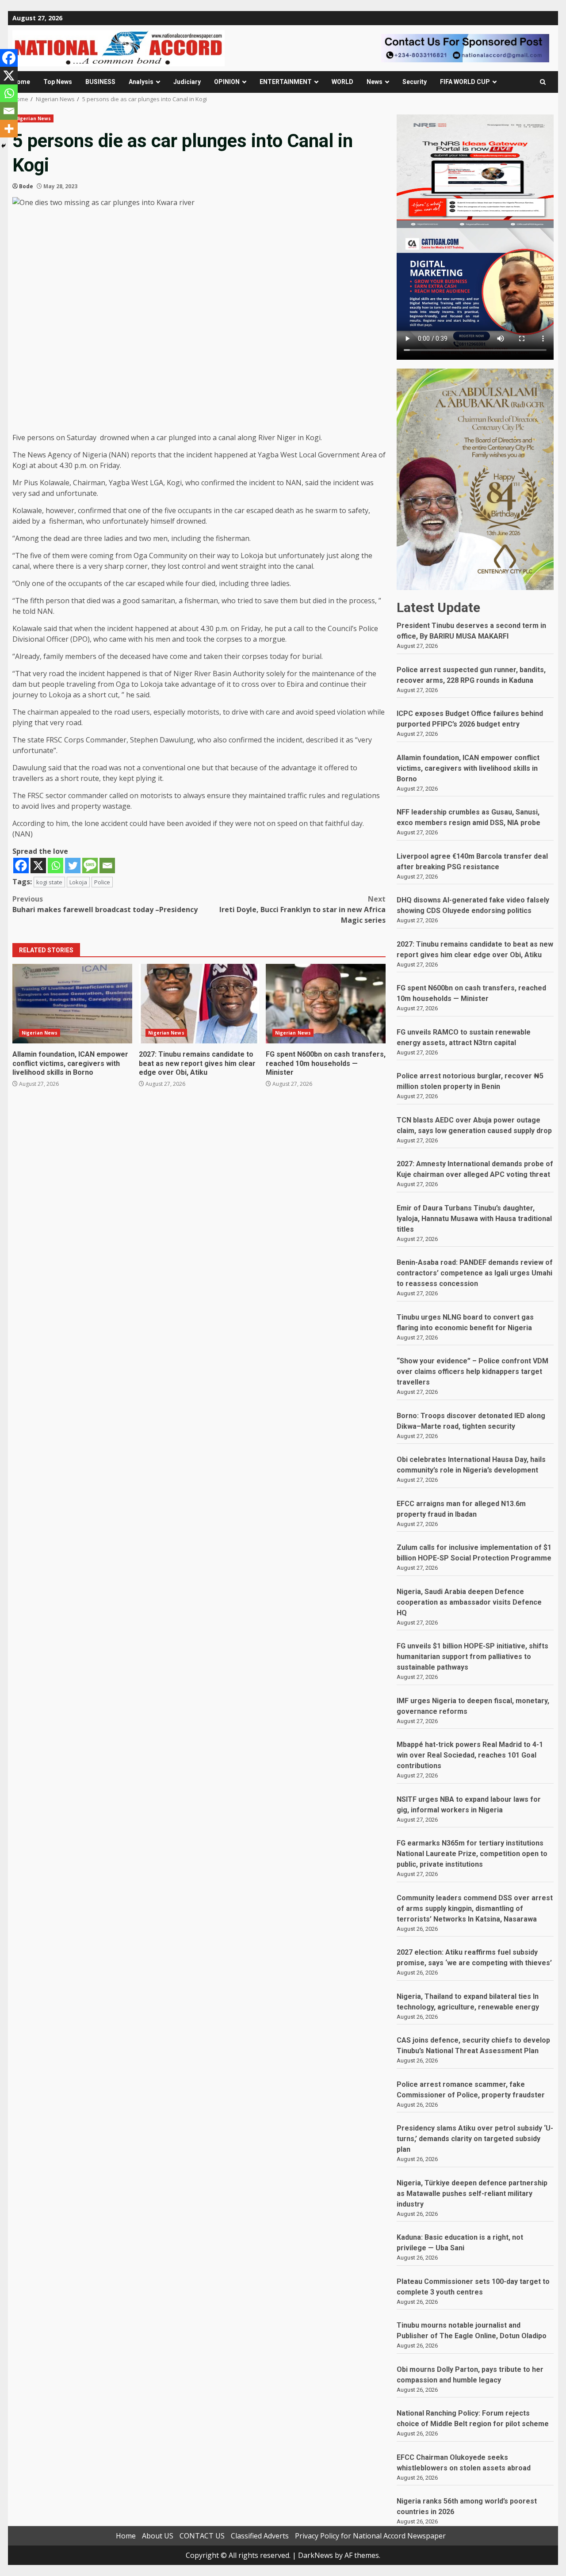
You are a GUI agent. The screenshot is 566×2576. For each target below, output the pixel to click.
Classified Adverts (260, 2536)
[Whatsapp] (55, 866)
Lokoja (78, 882)
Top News (58, 82)
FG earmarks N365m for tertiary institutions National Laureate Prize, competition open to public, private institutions (472, 1854)
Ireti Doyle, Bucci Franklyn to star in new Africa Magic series (302, 909)
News (375, 82)
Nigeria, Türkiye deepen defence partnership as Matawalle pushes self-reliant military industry (472, 2194)
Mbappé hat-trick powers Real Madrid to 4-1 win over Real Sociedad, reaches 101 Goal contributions (470, 1755)
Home (21, 82)
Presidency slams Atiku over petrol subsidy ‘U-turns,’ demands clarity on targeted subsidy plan (475, 2139)
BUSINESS (100, 82)
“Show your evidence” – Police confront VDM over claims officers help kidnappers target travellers (472, 1372)
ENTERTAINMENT (286, 82)
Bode (26, 186)
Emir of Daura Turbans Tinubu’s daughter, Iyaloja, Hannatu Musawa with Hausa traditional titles (474, 1219)
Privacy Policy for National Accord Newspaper (370, 2536)
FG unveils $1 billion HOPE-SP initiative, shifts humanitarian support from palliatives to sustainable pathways (472, 1657)
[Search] (543, 82)
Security (415, 82)
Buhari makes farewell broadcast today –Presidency (105, 904)
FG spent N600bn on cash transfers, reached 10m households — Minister (326, 1004)
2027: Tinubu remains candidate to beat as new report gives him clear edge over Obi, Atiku (199, 1004)
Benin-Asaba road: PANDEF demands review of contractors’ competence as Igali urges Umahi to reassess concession (475, 1273)
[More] (9, 129)
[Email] (107, 866)
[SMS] (90, 866)
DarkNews (316, 2555)
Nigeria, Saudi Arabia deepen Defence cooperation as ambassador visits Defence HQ (469, 1602)
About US (158, 2536)
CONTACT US (202, 2536)
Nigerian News (33, 118)
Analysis (141, 82)
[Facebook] (21, 866)
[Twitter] (73, 866)
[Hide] (4, 146)
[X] (38, 866)
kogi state (49, 882)
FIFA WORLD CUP (465, 82)
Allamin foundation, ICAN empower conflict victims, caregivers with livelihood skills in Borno (72, 1004)
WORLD (342, 82)
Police (102, 882)
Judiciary (187, 82)
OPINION (227, 82)
